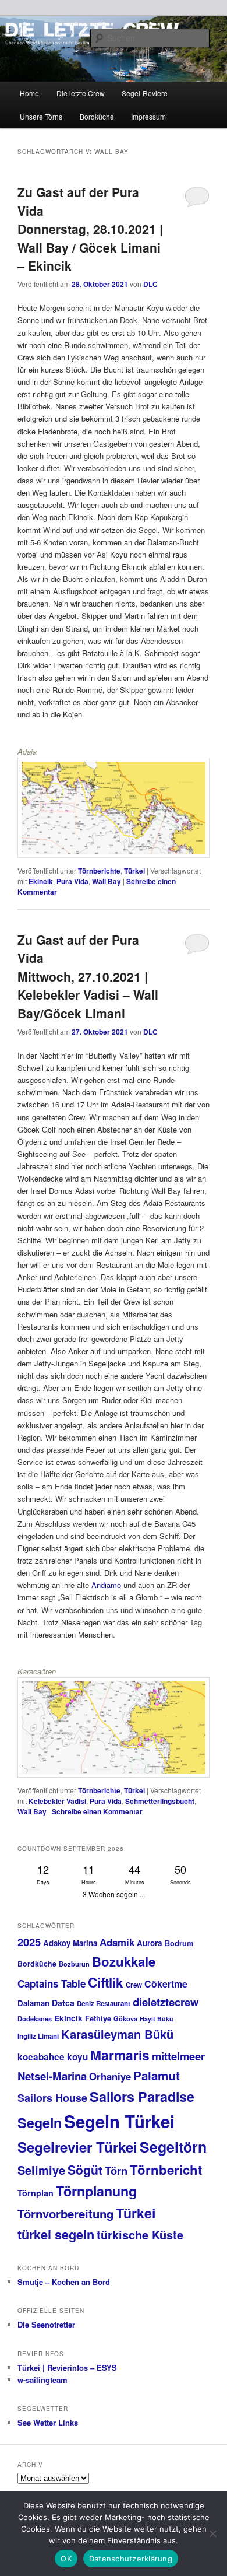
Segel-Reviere (145, 93)
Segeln (40, 2123)
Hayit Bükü (157, 2019)
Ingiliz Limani (38, 2036)
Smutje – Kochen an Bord (64, 2282)
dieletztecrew (166, 2002)
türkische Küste (140, 2235)
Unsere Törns (41, 116)
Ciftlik (106, 1982)
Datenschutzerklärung (131, 2559)
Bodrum (179, 1943)
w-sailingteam (42, 2380)
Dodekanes (35, 2019)
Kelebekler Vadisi (57, 1801)
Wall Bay (107, 881)
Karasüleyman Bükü (117, 2034)
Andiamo (106, 1585)
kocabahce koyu (53, 2057)
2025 (29, 1942)
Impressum (148, 116)
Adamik (117, 1942)
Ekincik (41, 881)
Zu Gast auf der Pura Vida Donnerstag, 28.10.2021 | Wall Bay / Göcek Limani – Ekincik (90, 229)
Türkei (134, 871)
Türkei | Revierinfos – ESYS (67, 2368)
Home (29, 93)
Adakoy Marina (70, 1943)
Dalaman (33, 2003)
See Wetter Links (48, 2422)
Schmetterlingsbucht (160, 1801)
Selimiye (41, 2170)
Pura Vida (72, 881)
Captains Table (52, 1983)
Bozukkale (124, 1961)
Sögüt (85, 2170)
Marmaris (120, 2055)
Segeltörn (173, 2147)
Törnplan (36, 2193)
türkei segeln (56, 2234)
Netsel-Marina (52, 2076)
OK (66, 2559)
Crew (134, 1985)
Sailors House (52, 2098)
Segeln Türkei (119, 2121)
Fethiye (98, 2018)
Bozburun (74, 1964)
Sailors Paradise (142, 2096)
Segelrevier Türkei (77, 2147)
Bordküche (97, 116)
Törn (116, 2170)
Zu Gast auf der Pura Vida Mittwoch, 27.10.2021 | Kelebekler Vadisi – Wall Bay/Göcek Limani (88, 976)
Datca (63, 2003)
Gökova (125, 2019)
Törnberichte (99, 871)
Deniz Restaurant (104, 2004)
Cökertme (166, 1984)
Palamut (157, 2075)
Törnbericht (166, 2170)
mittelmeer (178, 2056)
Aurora (150, 1943)
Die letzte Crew (81, 93)
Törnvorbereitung (65, 2214)
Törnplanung (96, 2191)
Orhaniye (110, 2076)
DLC (150, 284)
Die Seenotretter (46, 2324)
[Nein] (212, 2533)
